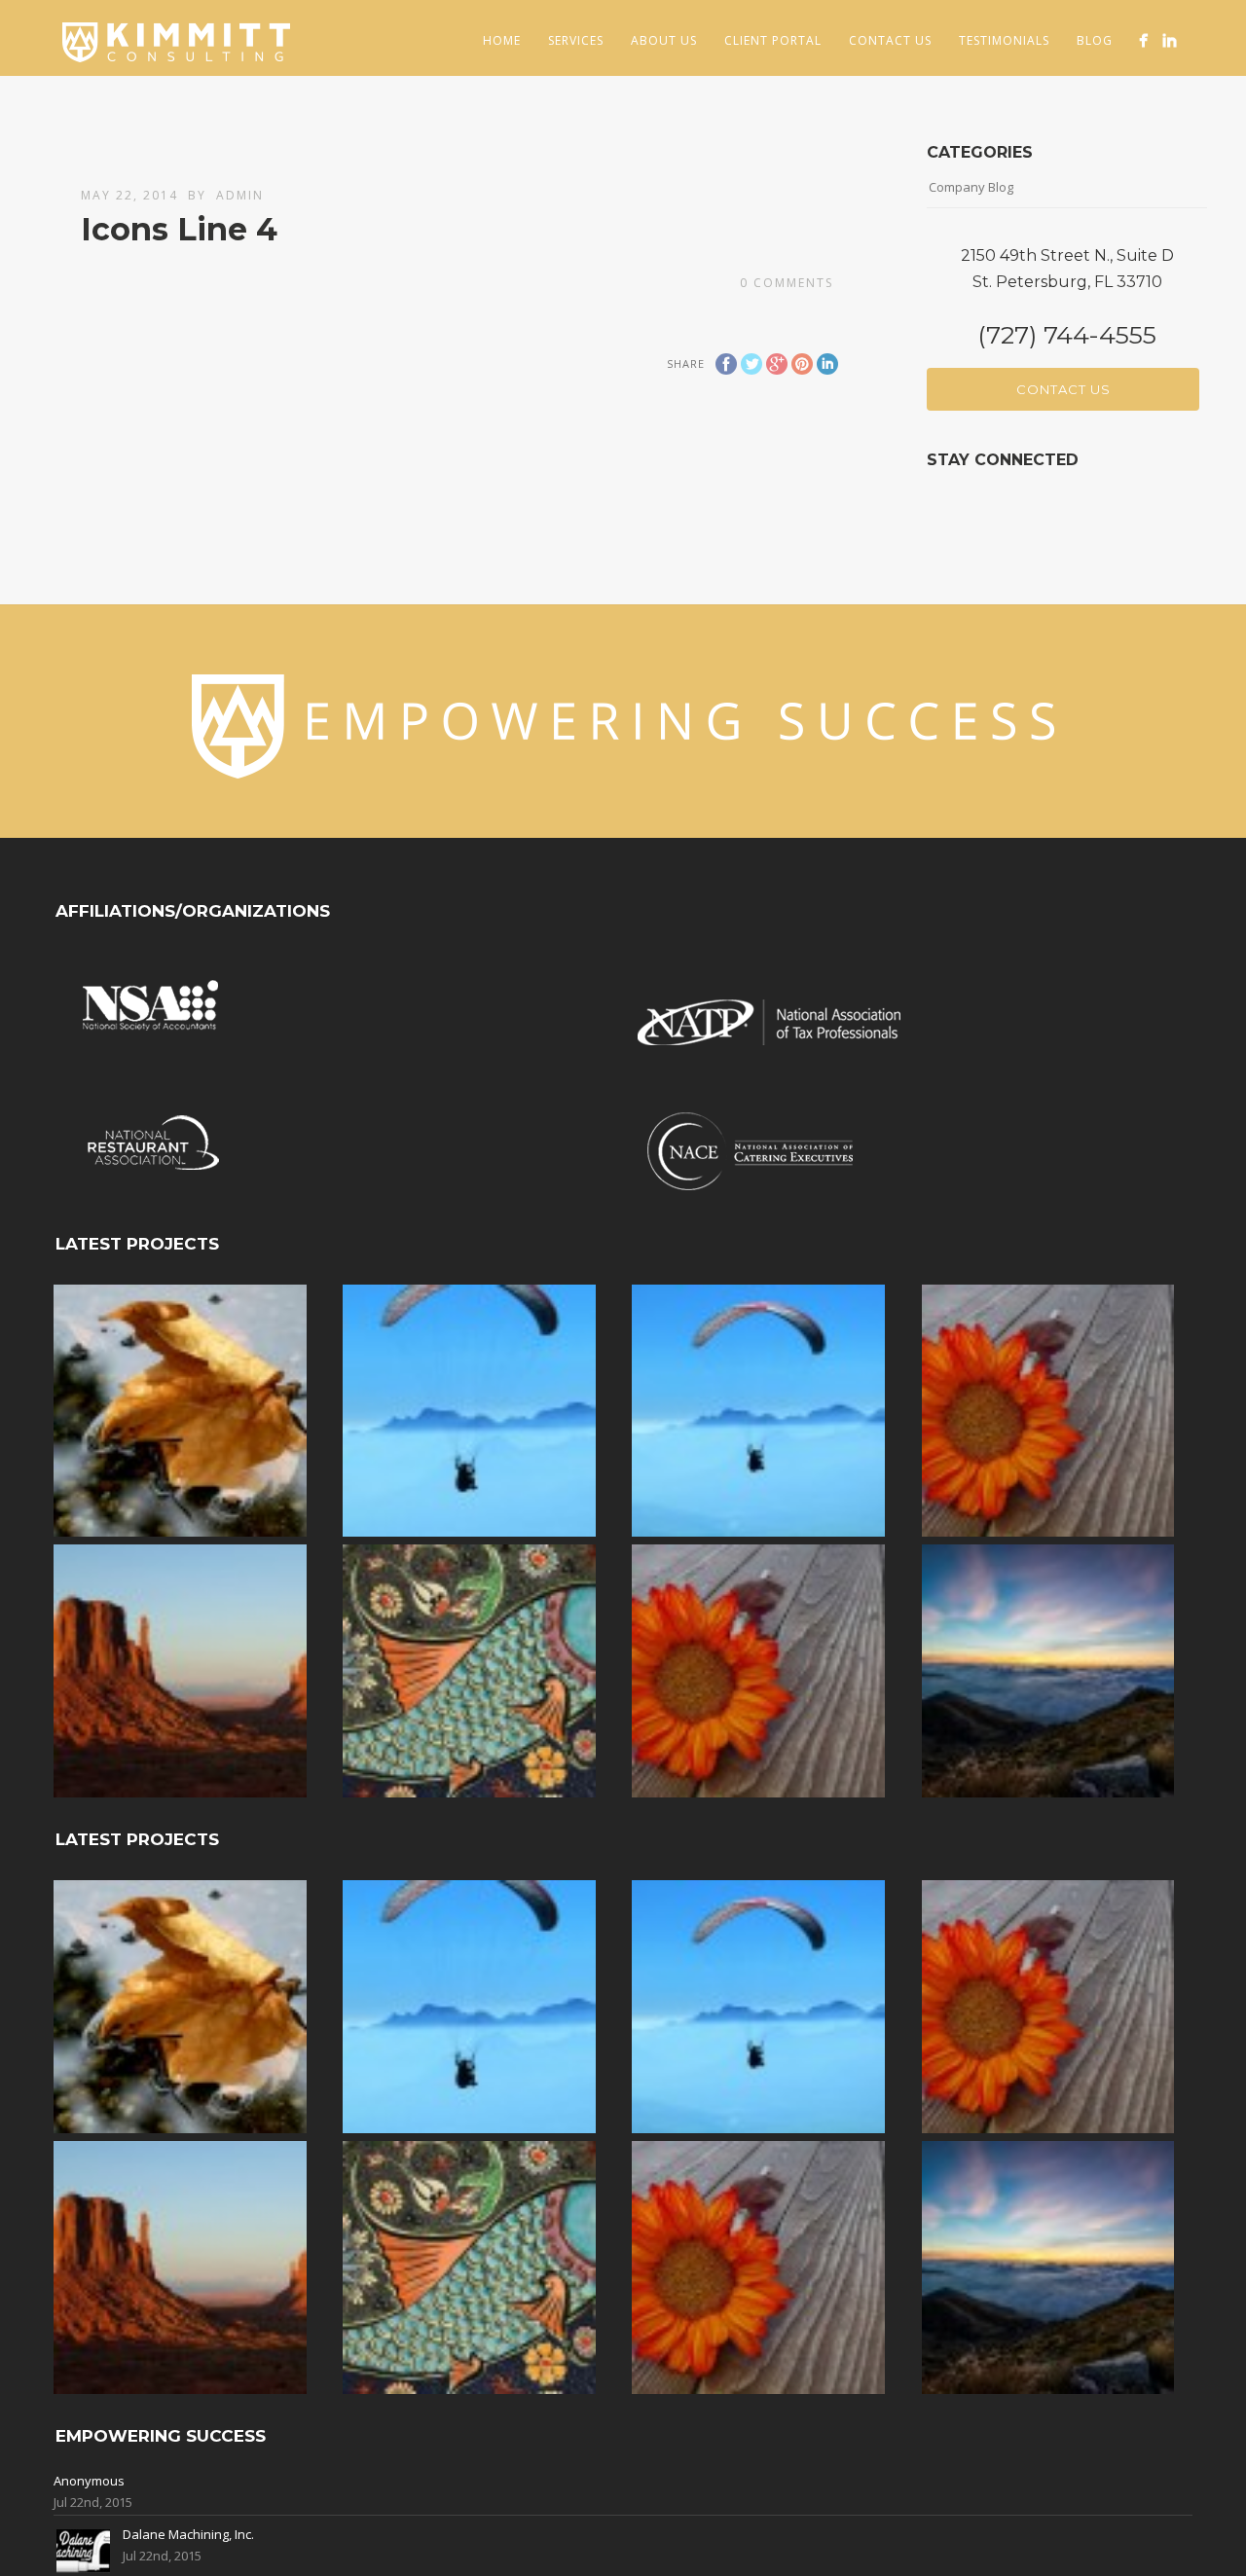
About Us (664, 40)
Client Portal (773, 40)
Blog (1095, 40)
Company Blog (971, 187)
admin (240, 195)
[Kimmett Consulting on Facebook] (1143, 40)
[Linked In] (1170, 40)
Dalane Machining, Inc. (188, 2534)
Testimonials (1004, 40)
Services (576, 40)
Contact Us (890, 40)
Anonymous (89, 2481)
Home (502, 40)
